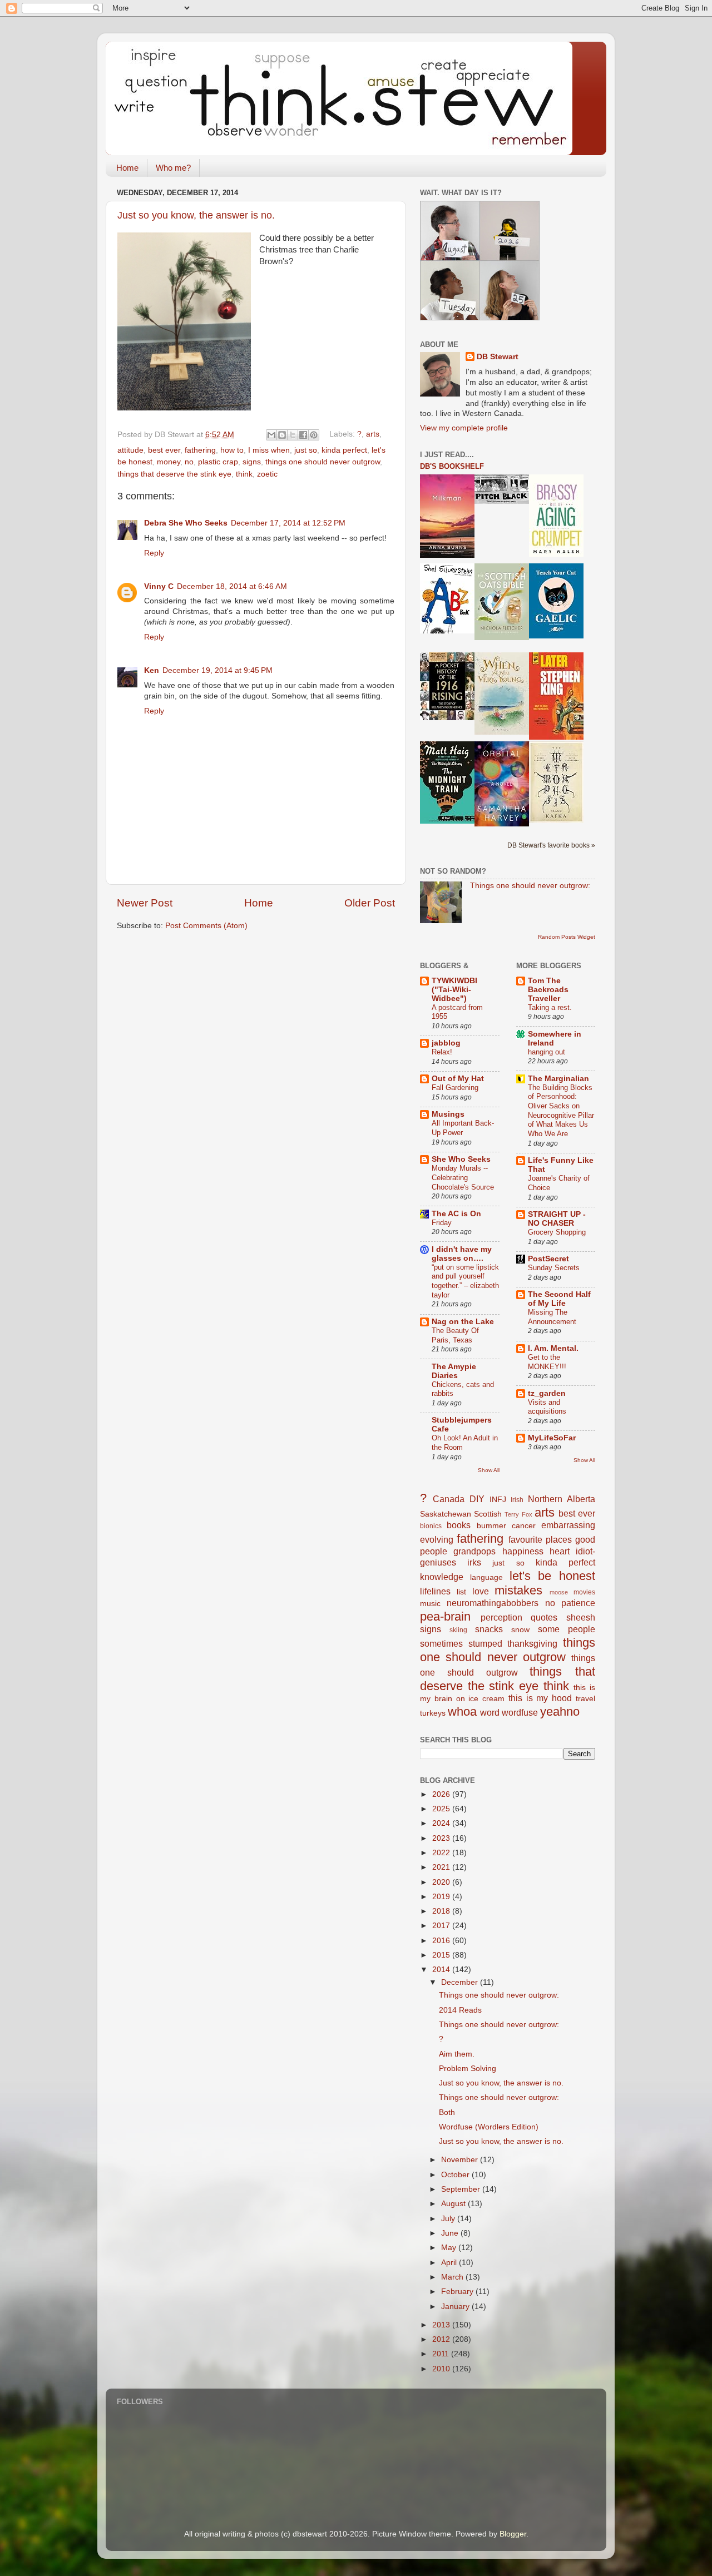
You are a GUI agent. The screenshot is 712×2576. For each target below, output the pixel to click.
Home (127, 168)
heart (560, 1551)
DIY (477, 1499)
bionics (431, 1526)
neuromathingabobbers (493, 1603)
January (456, 2307)
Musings (448, 1114)
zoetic (267, 474)
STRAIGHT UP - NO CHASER (557, 1219)
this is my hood (540, 1698)
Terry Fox (518, 1514)
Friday (442, 1223)
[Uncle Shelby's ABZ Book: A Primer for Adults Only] (447, 631)
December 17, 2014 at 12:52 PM (288, 523)
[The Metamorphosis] (556, 821)
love (481, 1591)
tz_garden (547, 1393)
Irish (517, 1500)
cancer (524, 1526)
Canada (449, 1499)
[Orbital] (502, 824)
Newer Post (145, 903)
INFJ (498, 1500)
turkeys (433, 1713)
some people (567, 1629)
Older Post (370, 903)
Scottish (488, 1514)
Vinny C (159, 586)
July (449, 2219)
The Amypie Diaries (454, 1371)
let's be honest (553, 1576)
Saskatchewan (446, 1514)
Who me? (173, 168)
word (490, 1712)
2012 (442, 2339)
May (450, 2248)
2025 (442, 1809)
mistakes (518, 1590)
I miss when (269, 450)
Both (447, 2112)
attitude (130, 450)
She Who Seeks (461, 1159)
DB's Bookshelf (452, 466)
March (453, 2277)
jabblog (446, 1043)
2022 (442, 1853)
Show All (489, 1470)
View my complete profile (464, 428)
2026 (442, 1794)
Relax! (442, 1052)
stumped (485, 1643)
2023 (442, 1838)
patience (578, 1603)
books (459, 1525)
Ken (152, 670)
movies (584, 1592)
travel (585, 1699)
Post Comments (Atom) (206, 926)
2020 (442, 1882)
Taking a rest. (550, 1007)
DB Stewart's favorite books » (551, 845)
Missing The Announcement (552, 1317)
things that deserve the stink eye (174, 474)
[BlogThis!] (282, 435)
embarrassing (568, 1525)
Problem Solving (468, 2069)
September (462, 2189)
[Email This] (271, 435)
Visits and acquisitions (547, 1407)
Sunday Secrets (554, 1268)
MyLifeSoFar (552, 1438)
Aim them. (457, 2054)
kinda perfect (344, 450)
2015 (442, 1955)
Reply (154, 553)
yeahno (560, 1711)
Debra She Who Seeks (186, 523)
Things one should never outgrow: (530, 886)
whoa (462, 1711)
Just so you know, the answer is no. (196, 215)
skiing (458, 1630)
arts (373, 435)
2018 (442, 1911)
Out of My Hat (458, 1079)
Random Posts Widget (567, 937)
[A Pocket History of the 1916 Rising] (447, 718)
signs (252, 462)
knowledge (442, 1577)
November (461, 2160)
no (189, 462)
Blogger (513, 2534)
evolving (437, 1539)
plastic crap (218, 462)
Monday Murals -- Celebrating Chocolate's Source (463, 1177)
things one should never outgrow (323, 462)
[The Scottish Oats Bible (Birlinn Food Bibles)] (502, 638)
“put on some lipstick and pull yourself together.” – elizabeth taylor (465, 1281)
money (169, 462)
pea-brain (445, 1616)
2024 (442, 1823)
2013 (442, 2325)
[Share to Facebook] (303, 435)
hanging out (547, 1052)
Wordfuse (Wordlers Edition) (489, 2127)
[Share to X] (293, 435)
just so (306, 450)
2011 (442, 2354)
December (461, 1982)
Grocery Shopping (557, 1232)
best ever (164, 450)
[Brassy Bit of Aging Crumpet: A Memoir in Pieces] (556, 554)
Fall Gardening (455, 1088)
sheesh (581, 1617)
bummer (491, 1526)
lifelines (435, 1591)
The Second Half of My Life (559, 1299)
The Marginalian (558, 1079)
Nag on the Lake (463, 1322)
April (450, 2263)
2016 (442, 1941)
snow (520, 1630)
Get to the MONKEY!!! (547, 1362)
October (456, 2175)
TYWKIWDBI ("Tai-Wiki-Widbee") (454, 990)
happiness (523, 1551)
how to (232, 450)
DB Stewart (498, 357)
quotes (544, 1617)
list (461, 1592)
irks (474, 1562)
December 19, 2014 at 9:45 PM (217, 670)
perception (501, 1617)
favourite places (540, 1539)
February (458, 2292)
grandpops (474, 1551)
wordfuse (520, 1712)
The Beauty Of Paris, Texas (455, 1335)
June (451, 2233)
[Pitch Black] (502, 501)
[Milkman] (447, 555)
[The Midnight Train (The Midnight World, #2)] (447, 821)
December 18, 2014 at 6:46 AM (232, 586)
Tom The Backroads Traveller (548, 990)
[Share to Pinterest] (314, 435)
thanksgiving (532, 1643)
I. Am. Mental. (553, 1348)
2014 (442, 1970)
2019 (442, 1897)
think (244, 474)
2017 (442, 1926)
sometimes (441, 1643)
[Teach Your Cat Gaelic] (556, 636)
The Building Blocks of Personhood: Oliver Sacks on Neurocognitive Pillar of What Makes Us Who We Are (561, 1111)
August (454, 2204)
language (486, 1577)
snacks (489, 1629)
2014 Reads (460, 2010)
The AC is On (456, 1214)
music (430, 1604)
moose (559, 1592)
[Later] (556, 737)
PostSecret (548, 1259)
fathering (200, 450)
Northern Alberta (562, 1499)
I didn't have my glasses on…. (462, 1254)
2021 (442, 1867)
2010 (442, 2369)
